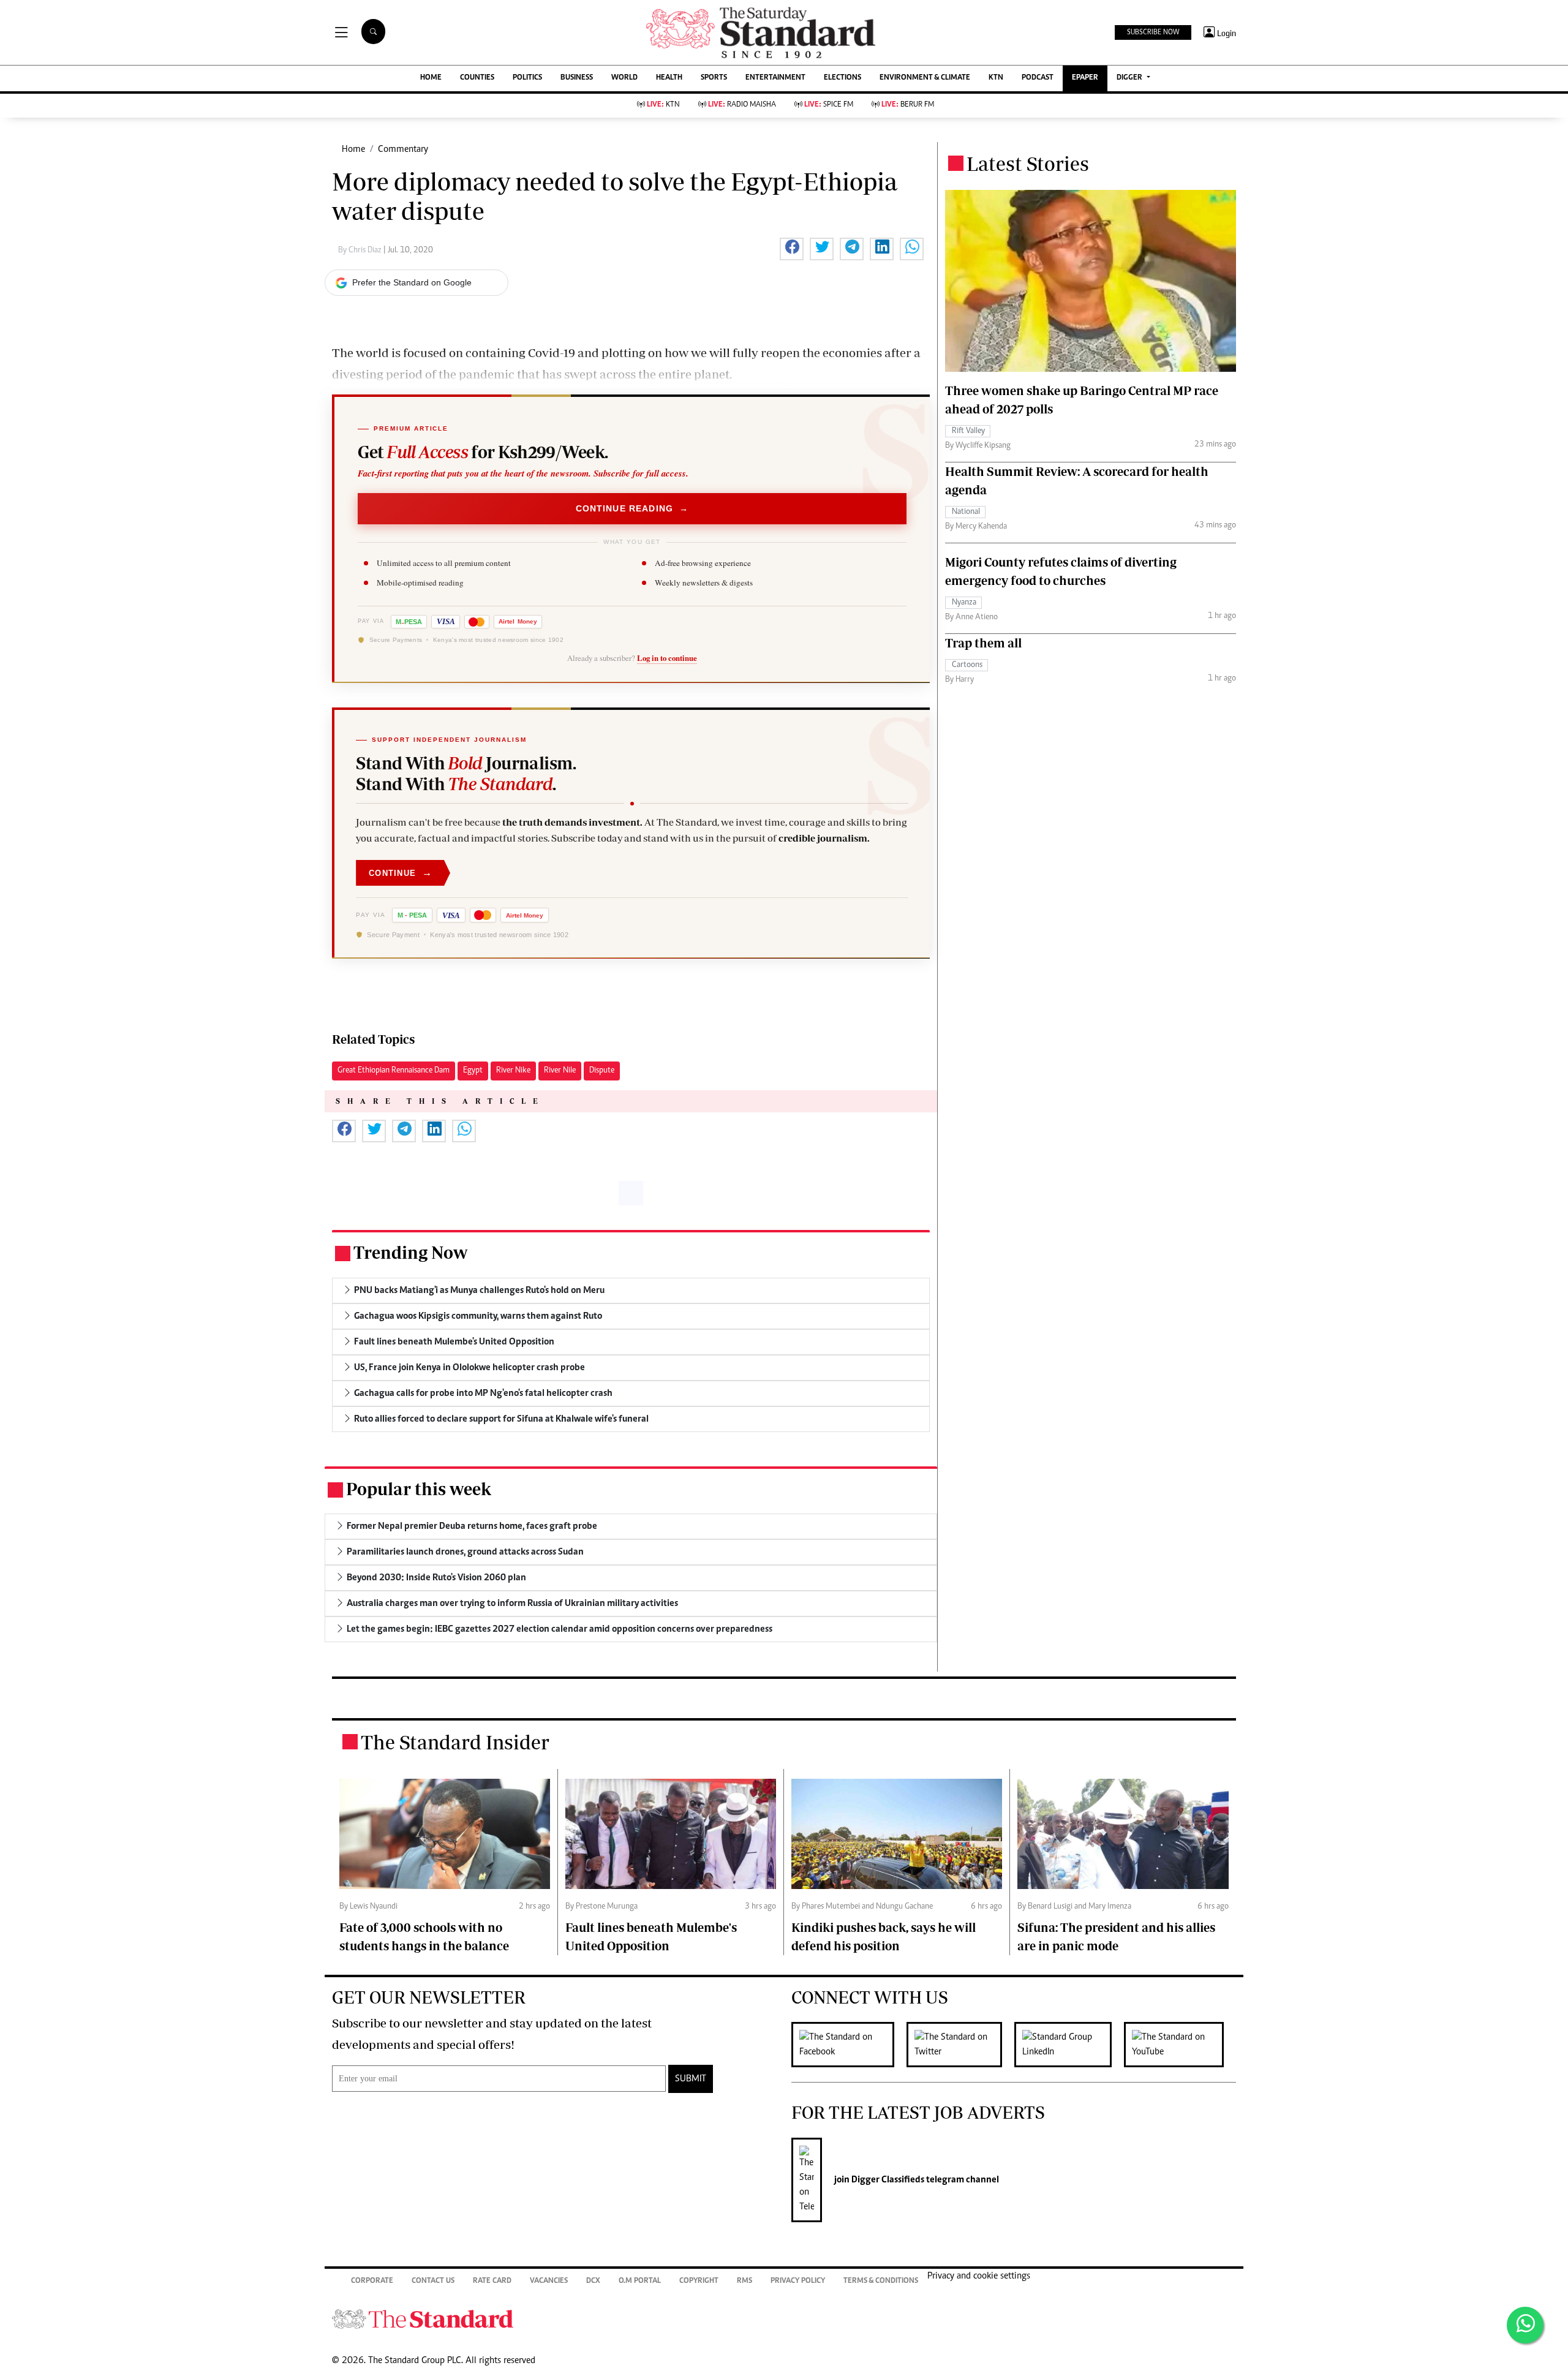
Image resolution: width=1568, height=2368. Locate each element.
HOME (431, 78)
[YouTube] (1180, 2045)
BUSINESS (577, 78)
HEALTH (669, 78)
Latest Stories (1028, 164)
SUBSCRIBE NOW (1153, 32)
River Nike (513, 1071)
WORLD (624, 78)
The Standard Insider (455, 1742)
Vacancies (549, 2281)
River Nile (560, 1071)
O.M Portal (640, 2281)
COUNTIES (477, 78)
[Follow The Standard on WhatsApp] (1525, 2325)
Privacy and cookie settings (979, 2276)
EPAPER (1085, 78)
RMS (744, 2281)
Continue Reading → (632, 508)
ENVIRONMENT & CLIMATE (925, 78)
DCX (593, 2281)
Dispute (602, 1071)
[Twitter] (960, 2045)
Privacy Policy (798, 2281)
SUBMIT (691, 2079)
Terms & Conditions (881, 2281)
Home (353, 149)
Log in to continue (667, 658)
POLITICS (527, 78)
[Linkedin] (1069, 2045)
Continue (401, 873)
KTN (996, 78)
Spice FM (829, 105)
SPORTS (714, 78)
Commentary (403, 149)
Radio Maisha (742, 105)
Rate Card (492, 2281)
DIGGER (1130, 78)
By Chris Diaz (361, 251)
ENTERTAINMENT (775, 78)
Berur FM (908, 105)
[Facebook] (849, 2045)
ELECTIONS (842, 78)
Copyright (699, 2281)
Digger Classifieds (887, 2180)
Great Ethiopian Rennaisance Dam (394, 1071)
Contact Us (433, 2281)
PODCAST (1038, 78)
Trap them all (983, 643)
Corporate (372, 2281)
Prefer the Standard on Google (412, 282)
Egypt (473, 1071)
